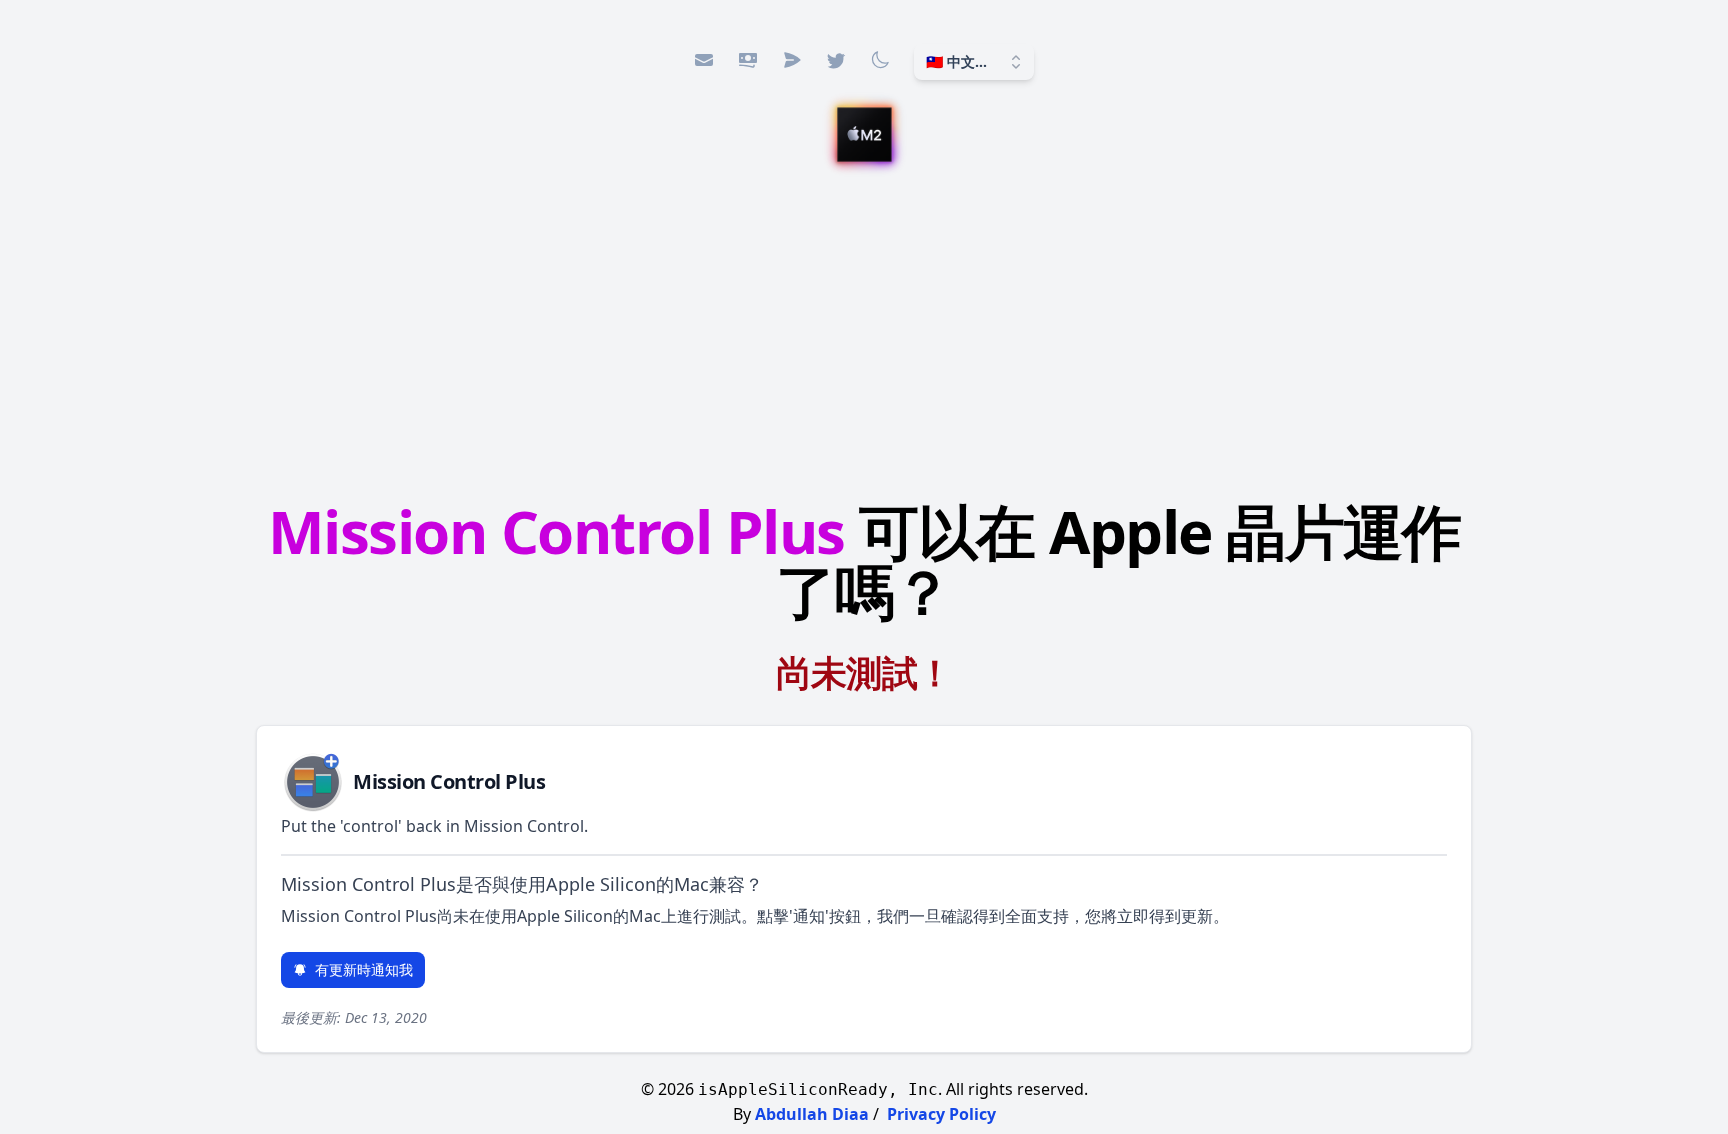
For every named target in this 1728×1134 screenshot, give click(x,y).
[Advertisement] (864, 335)
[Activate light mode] (880, 60)
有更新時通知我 (364, 969)
